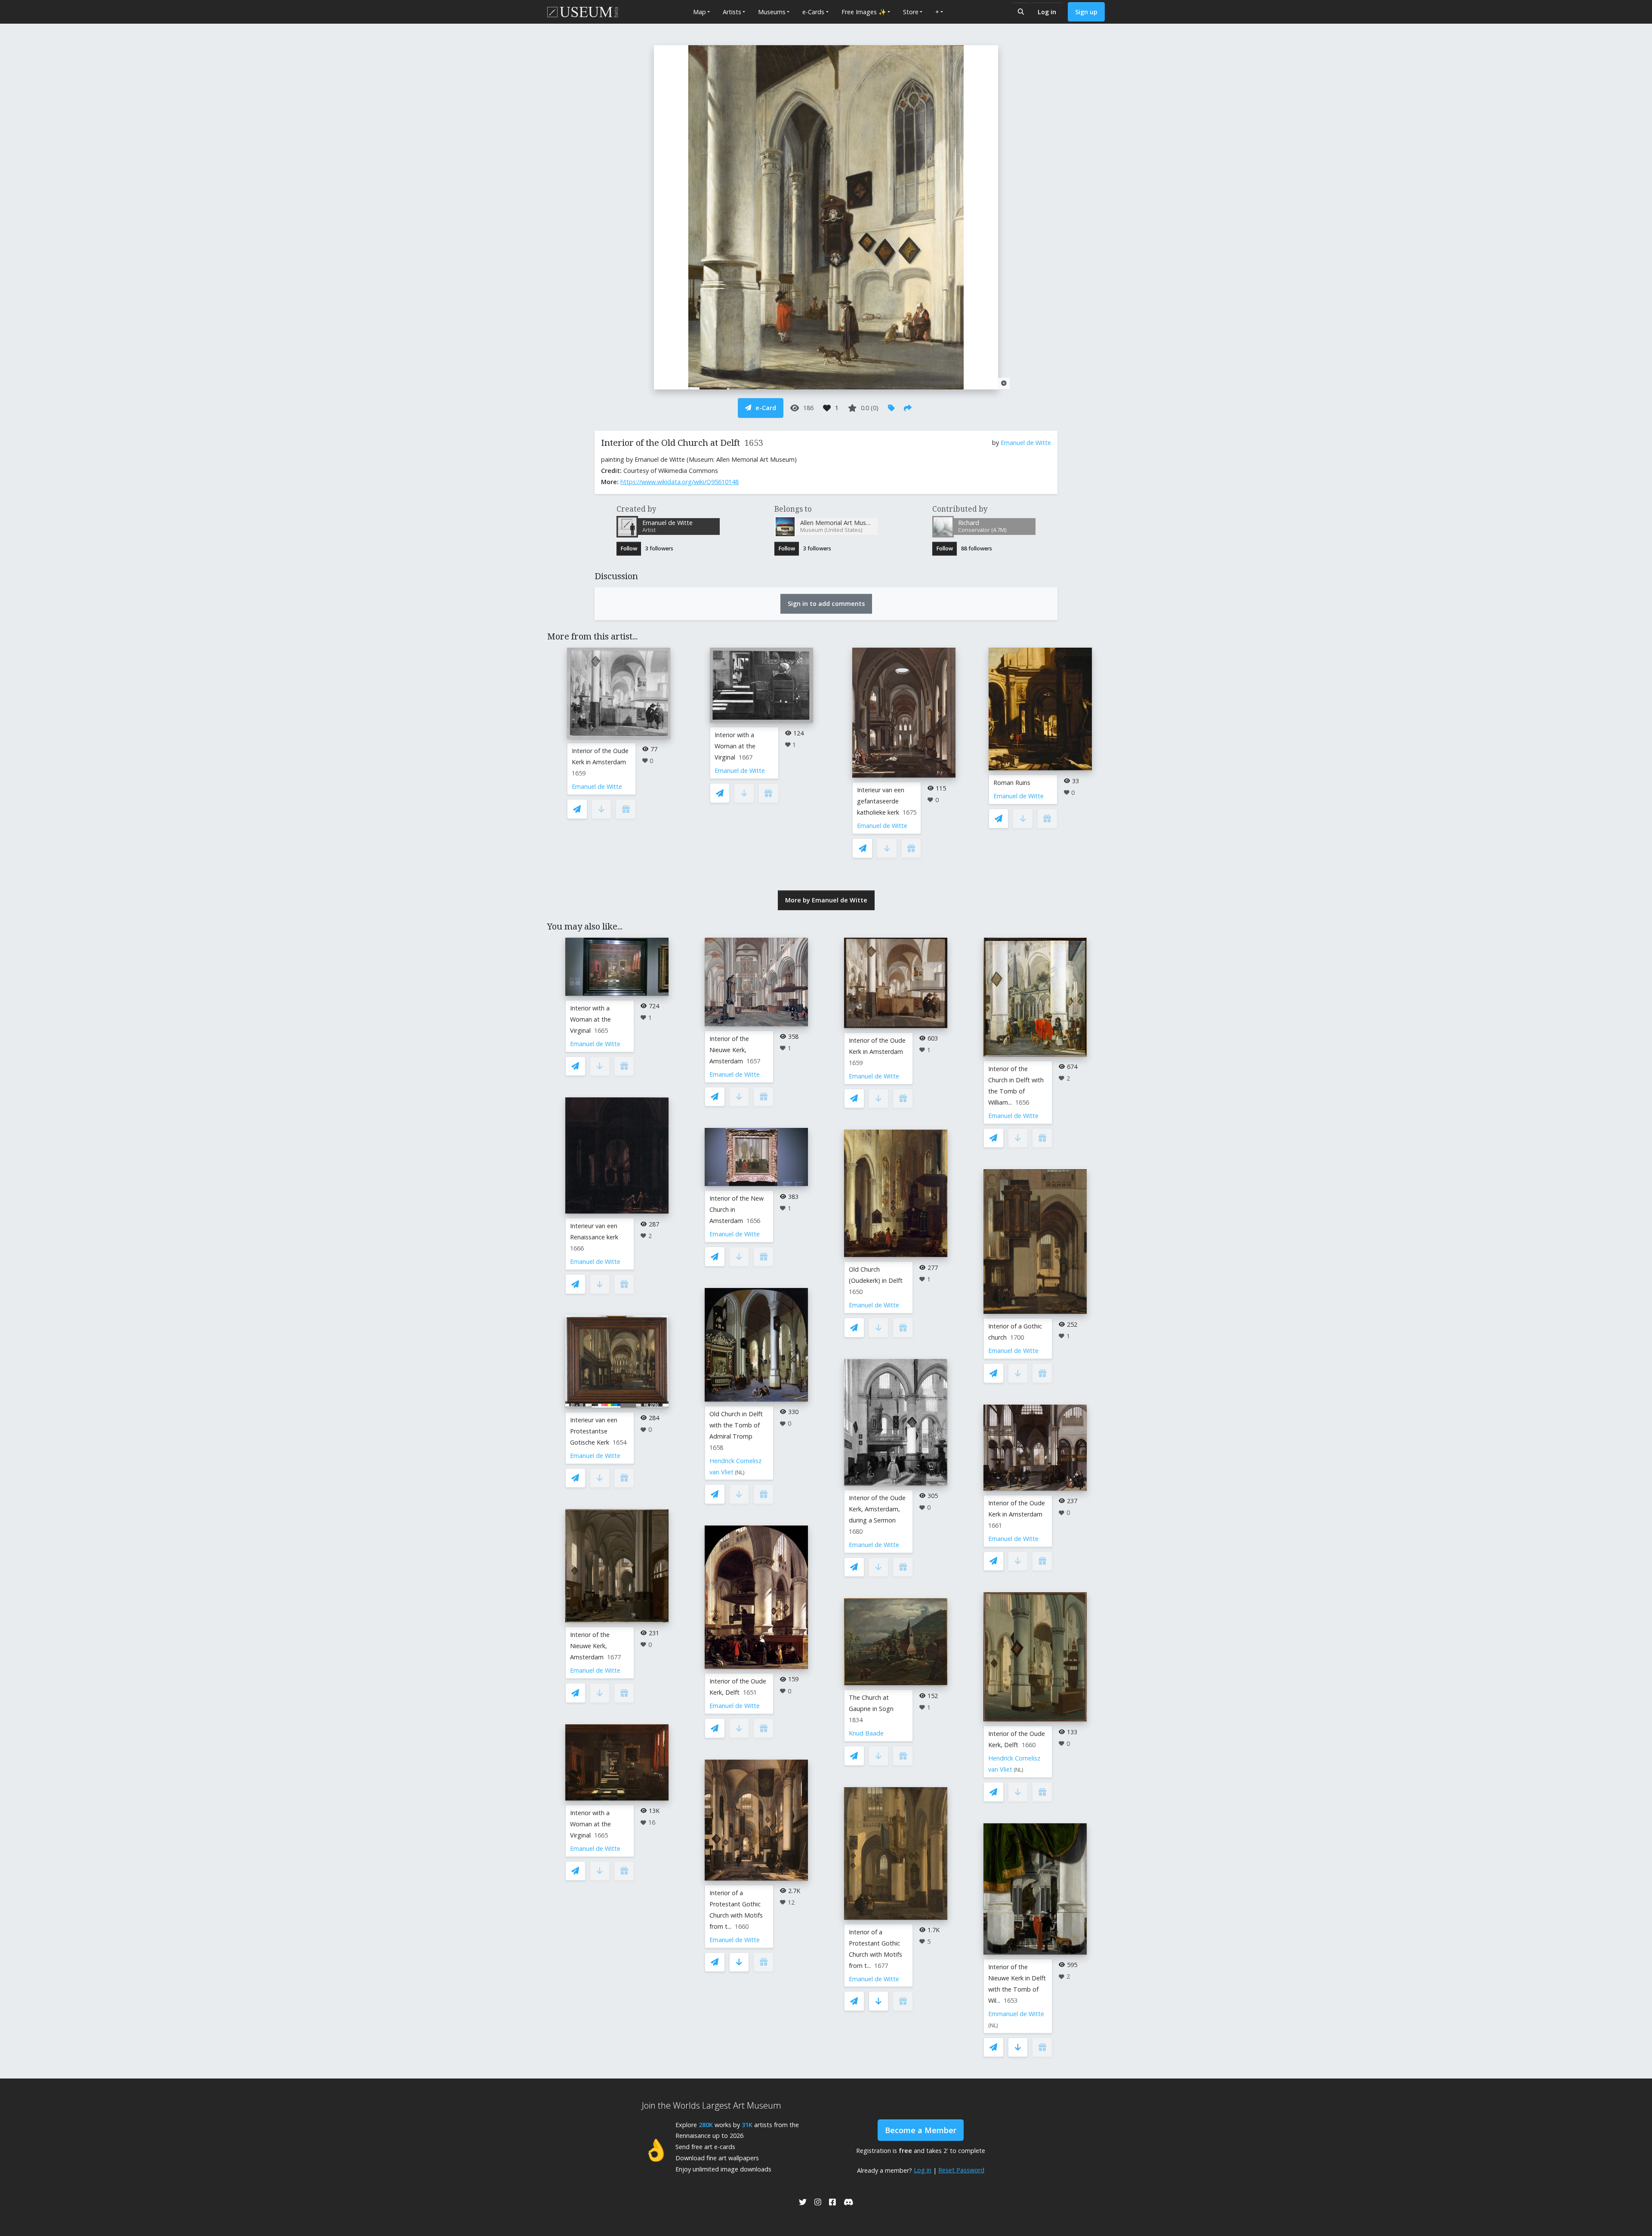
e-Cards (813, 12)
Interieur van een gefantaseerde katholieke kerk (881, 801)
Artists (732, 12)
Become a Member (921, 2130)
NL (740, 1472)
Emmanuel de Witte (1016, 2014)
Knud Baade (866, 1733)
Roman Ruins (1012, 783)
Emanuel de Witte (1026, 443)
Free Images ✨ (864, 12)
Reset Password (961, 2170)
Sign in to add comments (826, 604)
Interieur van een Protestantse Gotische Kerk (594, 1431)
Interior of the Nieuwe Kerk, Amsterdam (590, 1646)
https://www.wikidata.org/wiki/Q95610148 (680, 482)
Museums (772, 12)
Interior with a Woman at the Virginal (735, 746)
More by (826, 900)
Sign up (1086, 12)
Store (911, 12)
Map (700, 12)
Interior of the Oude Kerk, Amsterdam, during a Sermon (877, 1509)
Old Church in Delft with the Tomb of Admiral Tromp (736, 1425)
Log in (1047, 12)
